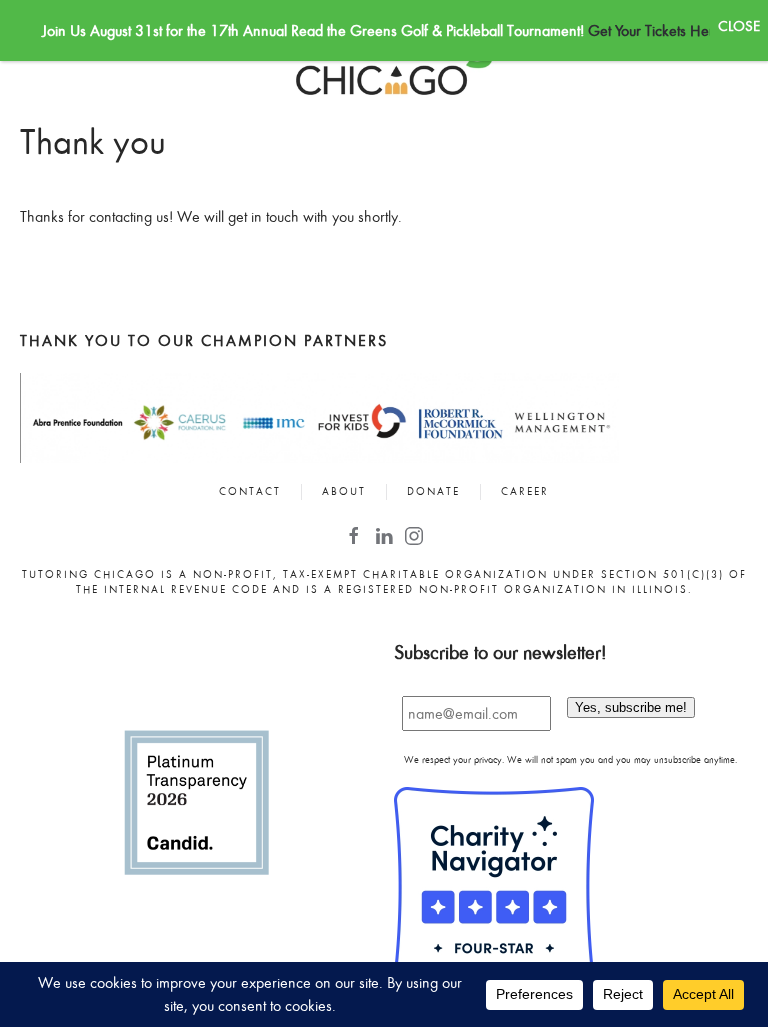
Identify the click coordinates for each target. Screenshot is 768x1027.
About (344, 491)
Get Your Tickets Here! (657, 30)
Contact (250, 491)
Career (525, 491)
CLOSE (739, 26)
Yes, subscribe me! (631, 707)
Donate (433, 491)
